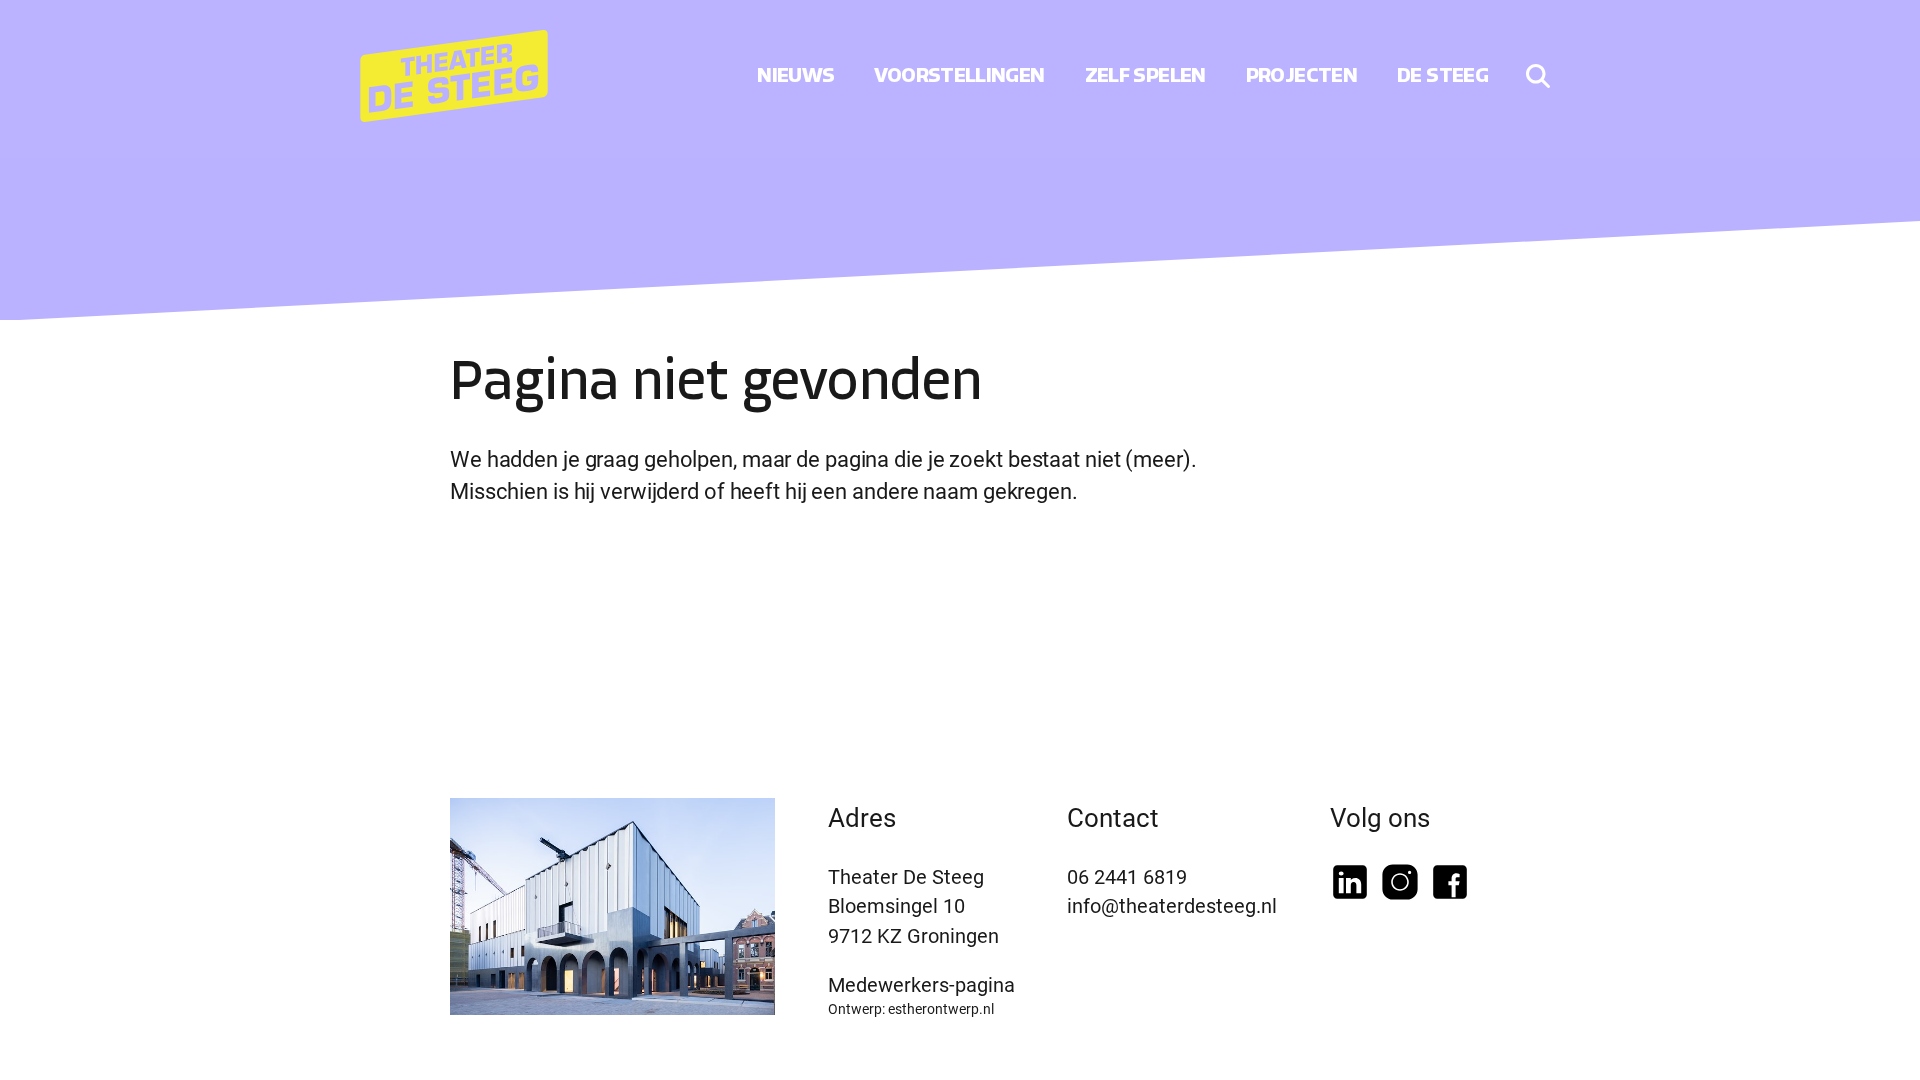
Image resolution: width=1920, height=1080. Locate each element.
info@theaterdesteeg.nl (1172, 905)
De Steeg (1442, 75)
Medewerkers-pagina (921, 984)
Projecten (1301, 75)
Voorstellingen (959, 75)
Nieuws (795, 75)
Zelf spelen (1145, 75)
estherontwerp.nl (941, 1008)
